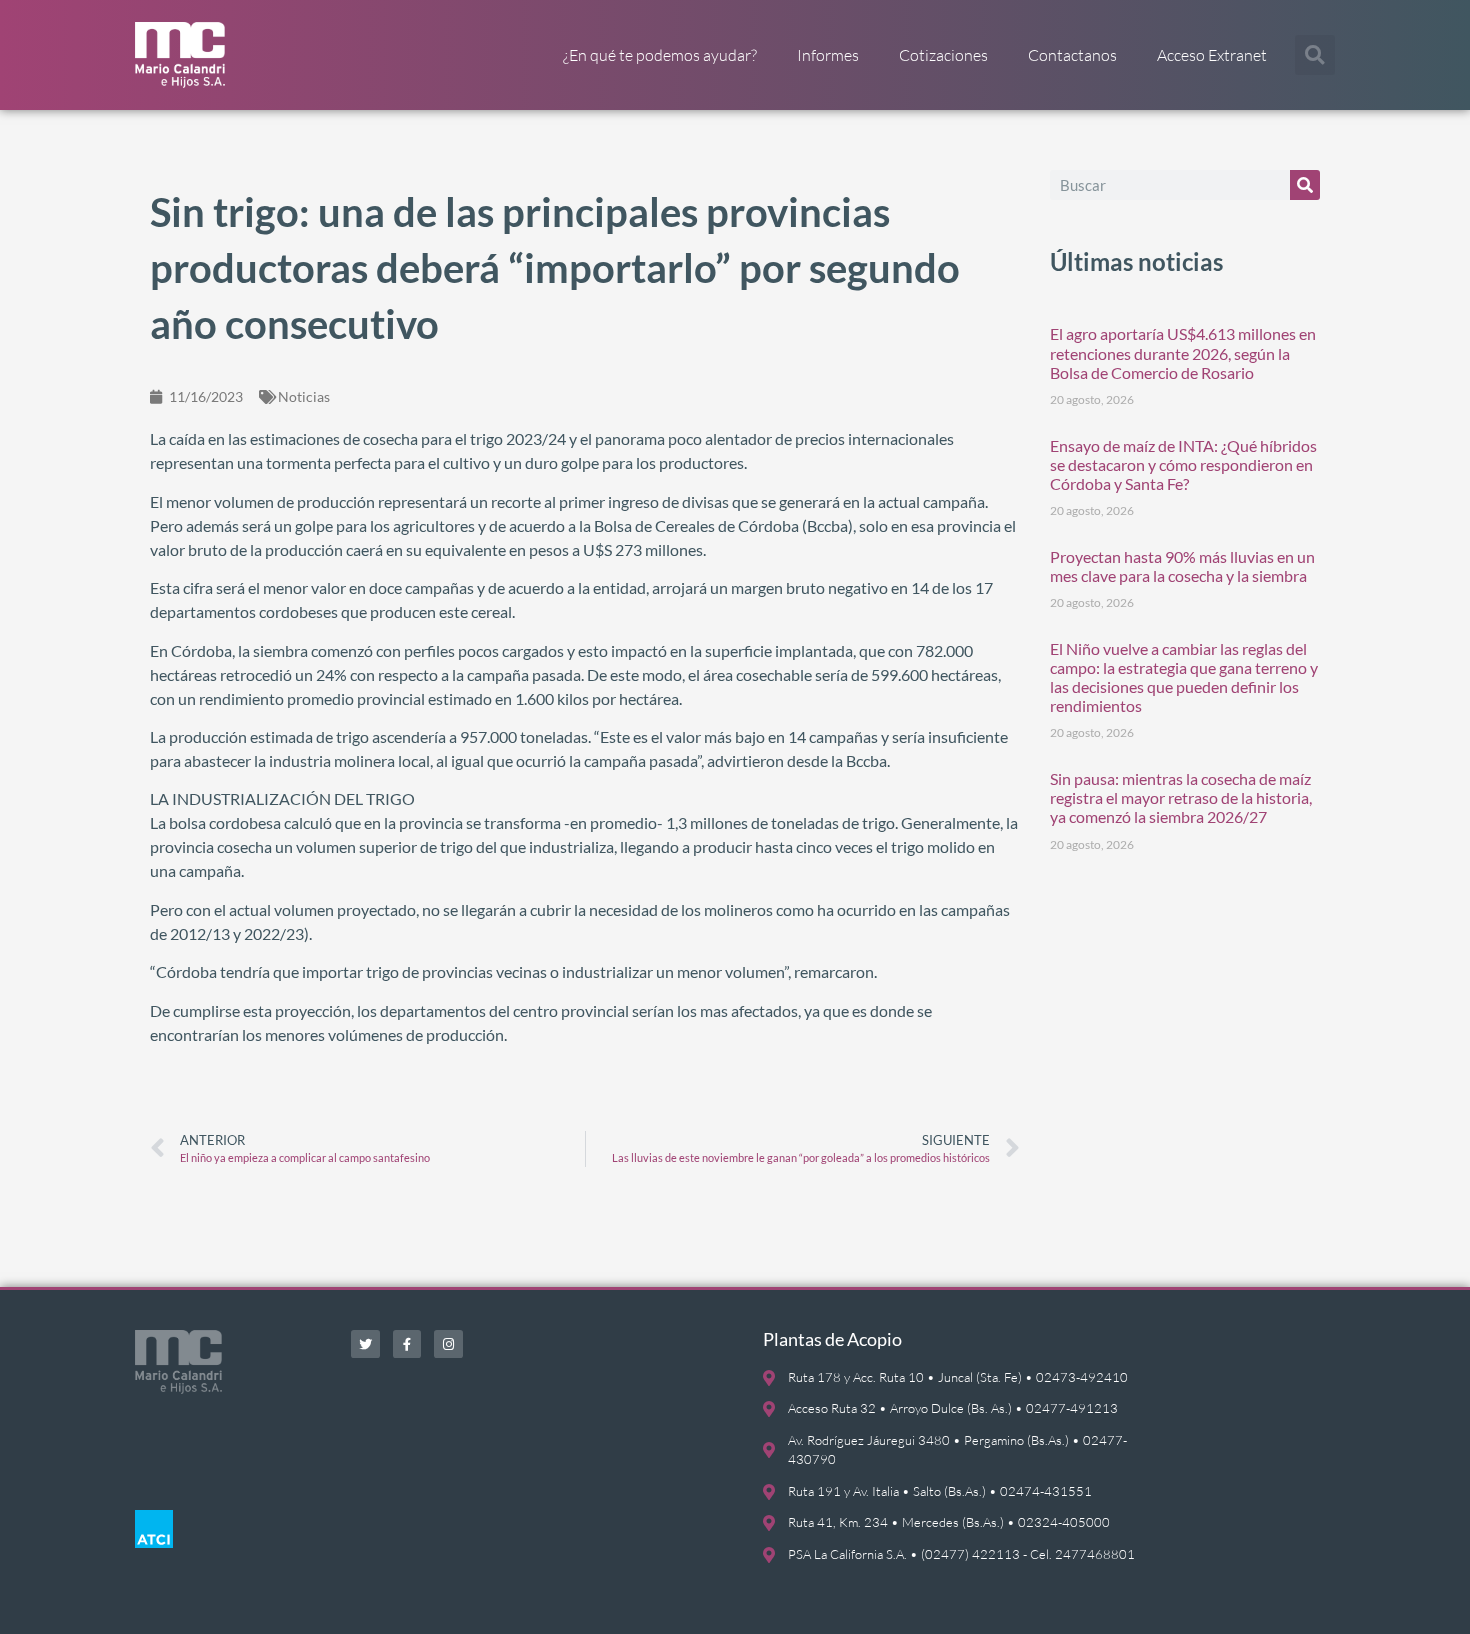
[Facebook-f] (407, 1344)
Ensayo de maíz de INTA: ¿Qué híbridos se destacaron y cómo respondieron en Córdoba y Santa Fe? (1183, 464)
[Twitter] (365, 1344)
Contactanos (1072, 55)
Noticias (304, 396)
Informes (828, 55)
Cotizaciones (943, 55)
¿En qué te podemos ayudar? (660, 55)
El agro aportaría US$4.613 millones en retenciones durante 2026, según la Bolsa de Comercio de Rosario (1183, 352)
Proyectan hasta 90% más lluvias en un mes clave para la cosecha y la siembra (1182, 566)
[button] (1315, 55)
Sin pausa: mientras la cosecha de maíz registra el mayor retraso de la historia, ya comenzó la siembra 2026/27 (1181, 797)
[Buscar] (1305, 185)
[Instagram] (448, 1344)
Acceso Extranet (1212, 55)
